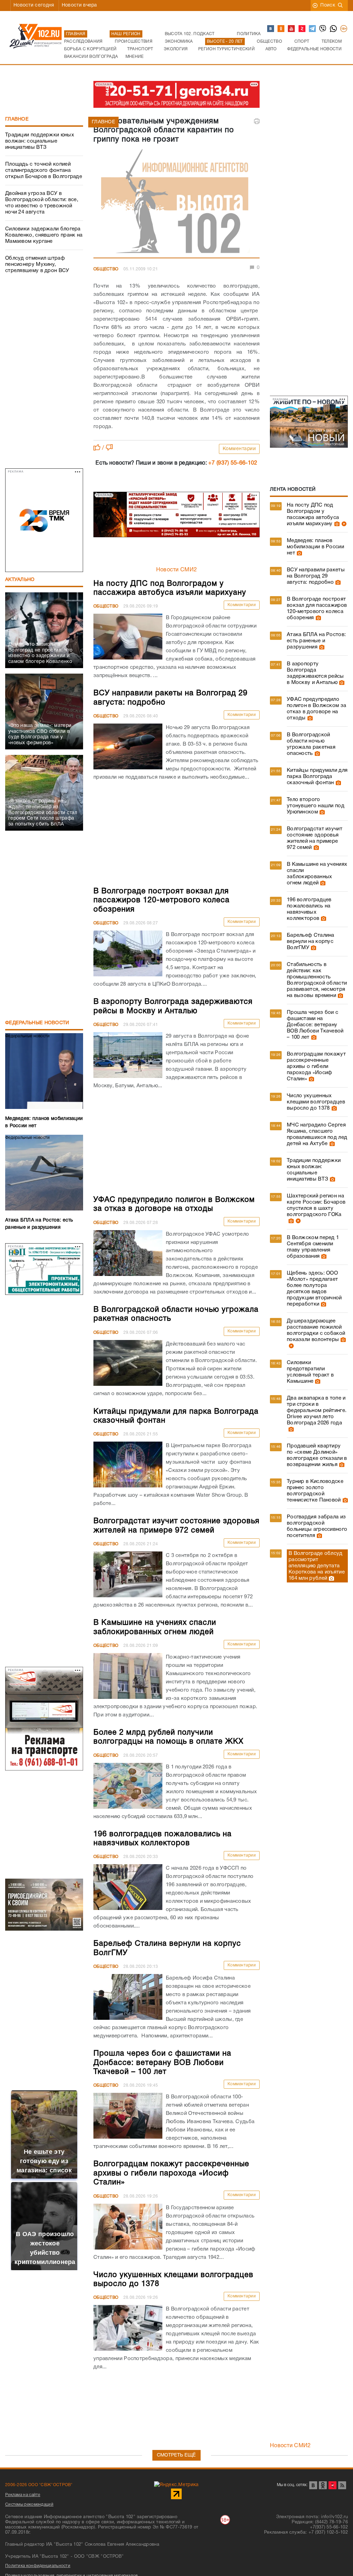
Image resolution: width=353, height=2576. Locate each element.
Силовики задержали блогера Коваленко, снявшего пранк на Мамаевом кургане (44, 235)
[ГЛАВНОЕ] (176, 202)
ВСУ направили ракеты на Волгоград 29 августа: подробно (316, 576)
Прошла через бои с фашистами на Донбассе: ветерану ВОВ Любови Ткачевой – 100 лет (315, 1025)
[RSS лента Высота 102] (342, 2485)
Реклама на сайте (23, 2495)
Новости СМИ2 (177, 570)
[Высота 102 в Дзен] (302, 29)
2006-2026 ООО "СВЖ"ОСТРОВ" (39, 2485)
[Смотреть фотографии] (336, 524)
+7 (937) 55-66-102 (233, 463)
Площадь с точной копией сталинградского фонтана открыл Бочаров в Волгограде (44, 170)
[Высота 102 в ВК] (271, 29)
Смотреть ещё (176, 2455)
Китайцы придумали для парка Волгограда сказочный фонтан (317, 777)
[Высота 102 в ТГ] (313, 29)
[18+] (344, 29)
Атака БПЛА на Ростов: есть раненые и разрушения (316, 641)
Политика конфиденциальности (38, 2566)
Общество (106, 269)
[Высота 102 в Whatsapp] (334, 29)
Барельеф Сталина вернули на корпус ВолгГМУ (311, 942)
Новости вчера (79, 5)
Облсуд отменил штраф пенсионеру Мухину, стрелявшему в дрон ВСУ (37, 264)
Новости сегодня (34, 5)
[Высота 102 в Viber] (323, 29)
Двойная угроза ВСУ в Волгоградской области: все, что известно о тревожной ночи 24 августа (42, 203)
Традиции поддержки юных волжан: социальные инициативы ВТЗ (40, 141)
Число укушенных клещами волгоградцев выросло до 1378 (316, 1102)
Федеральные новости (37, 1023)
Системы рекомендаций (29, 2505)
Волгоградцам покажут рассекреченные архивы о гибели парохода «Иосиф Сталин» (316, 1067)
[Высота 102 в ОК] (281, 29)
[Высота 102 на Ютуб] (292, 29)
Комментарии (239, 449)
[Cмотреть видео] (343, 524)
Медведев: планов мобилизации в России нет (315, 547)
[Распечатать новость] (257, 121)
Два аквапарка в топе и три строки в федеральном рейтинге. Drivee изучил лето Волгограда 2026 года (317, 1411)
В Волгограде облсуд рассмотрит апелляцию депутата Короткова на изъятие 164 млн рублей (317, 1566)
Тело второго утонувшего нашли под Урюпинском (316, 806)
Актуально (20, 580)
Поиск (328, 5)
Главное (17, 119)
